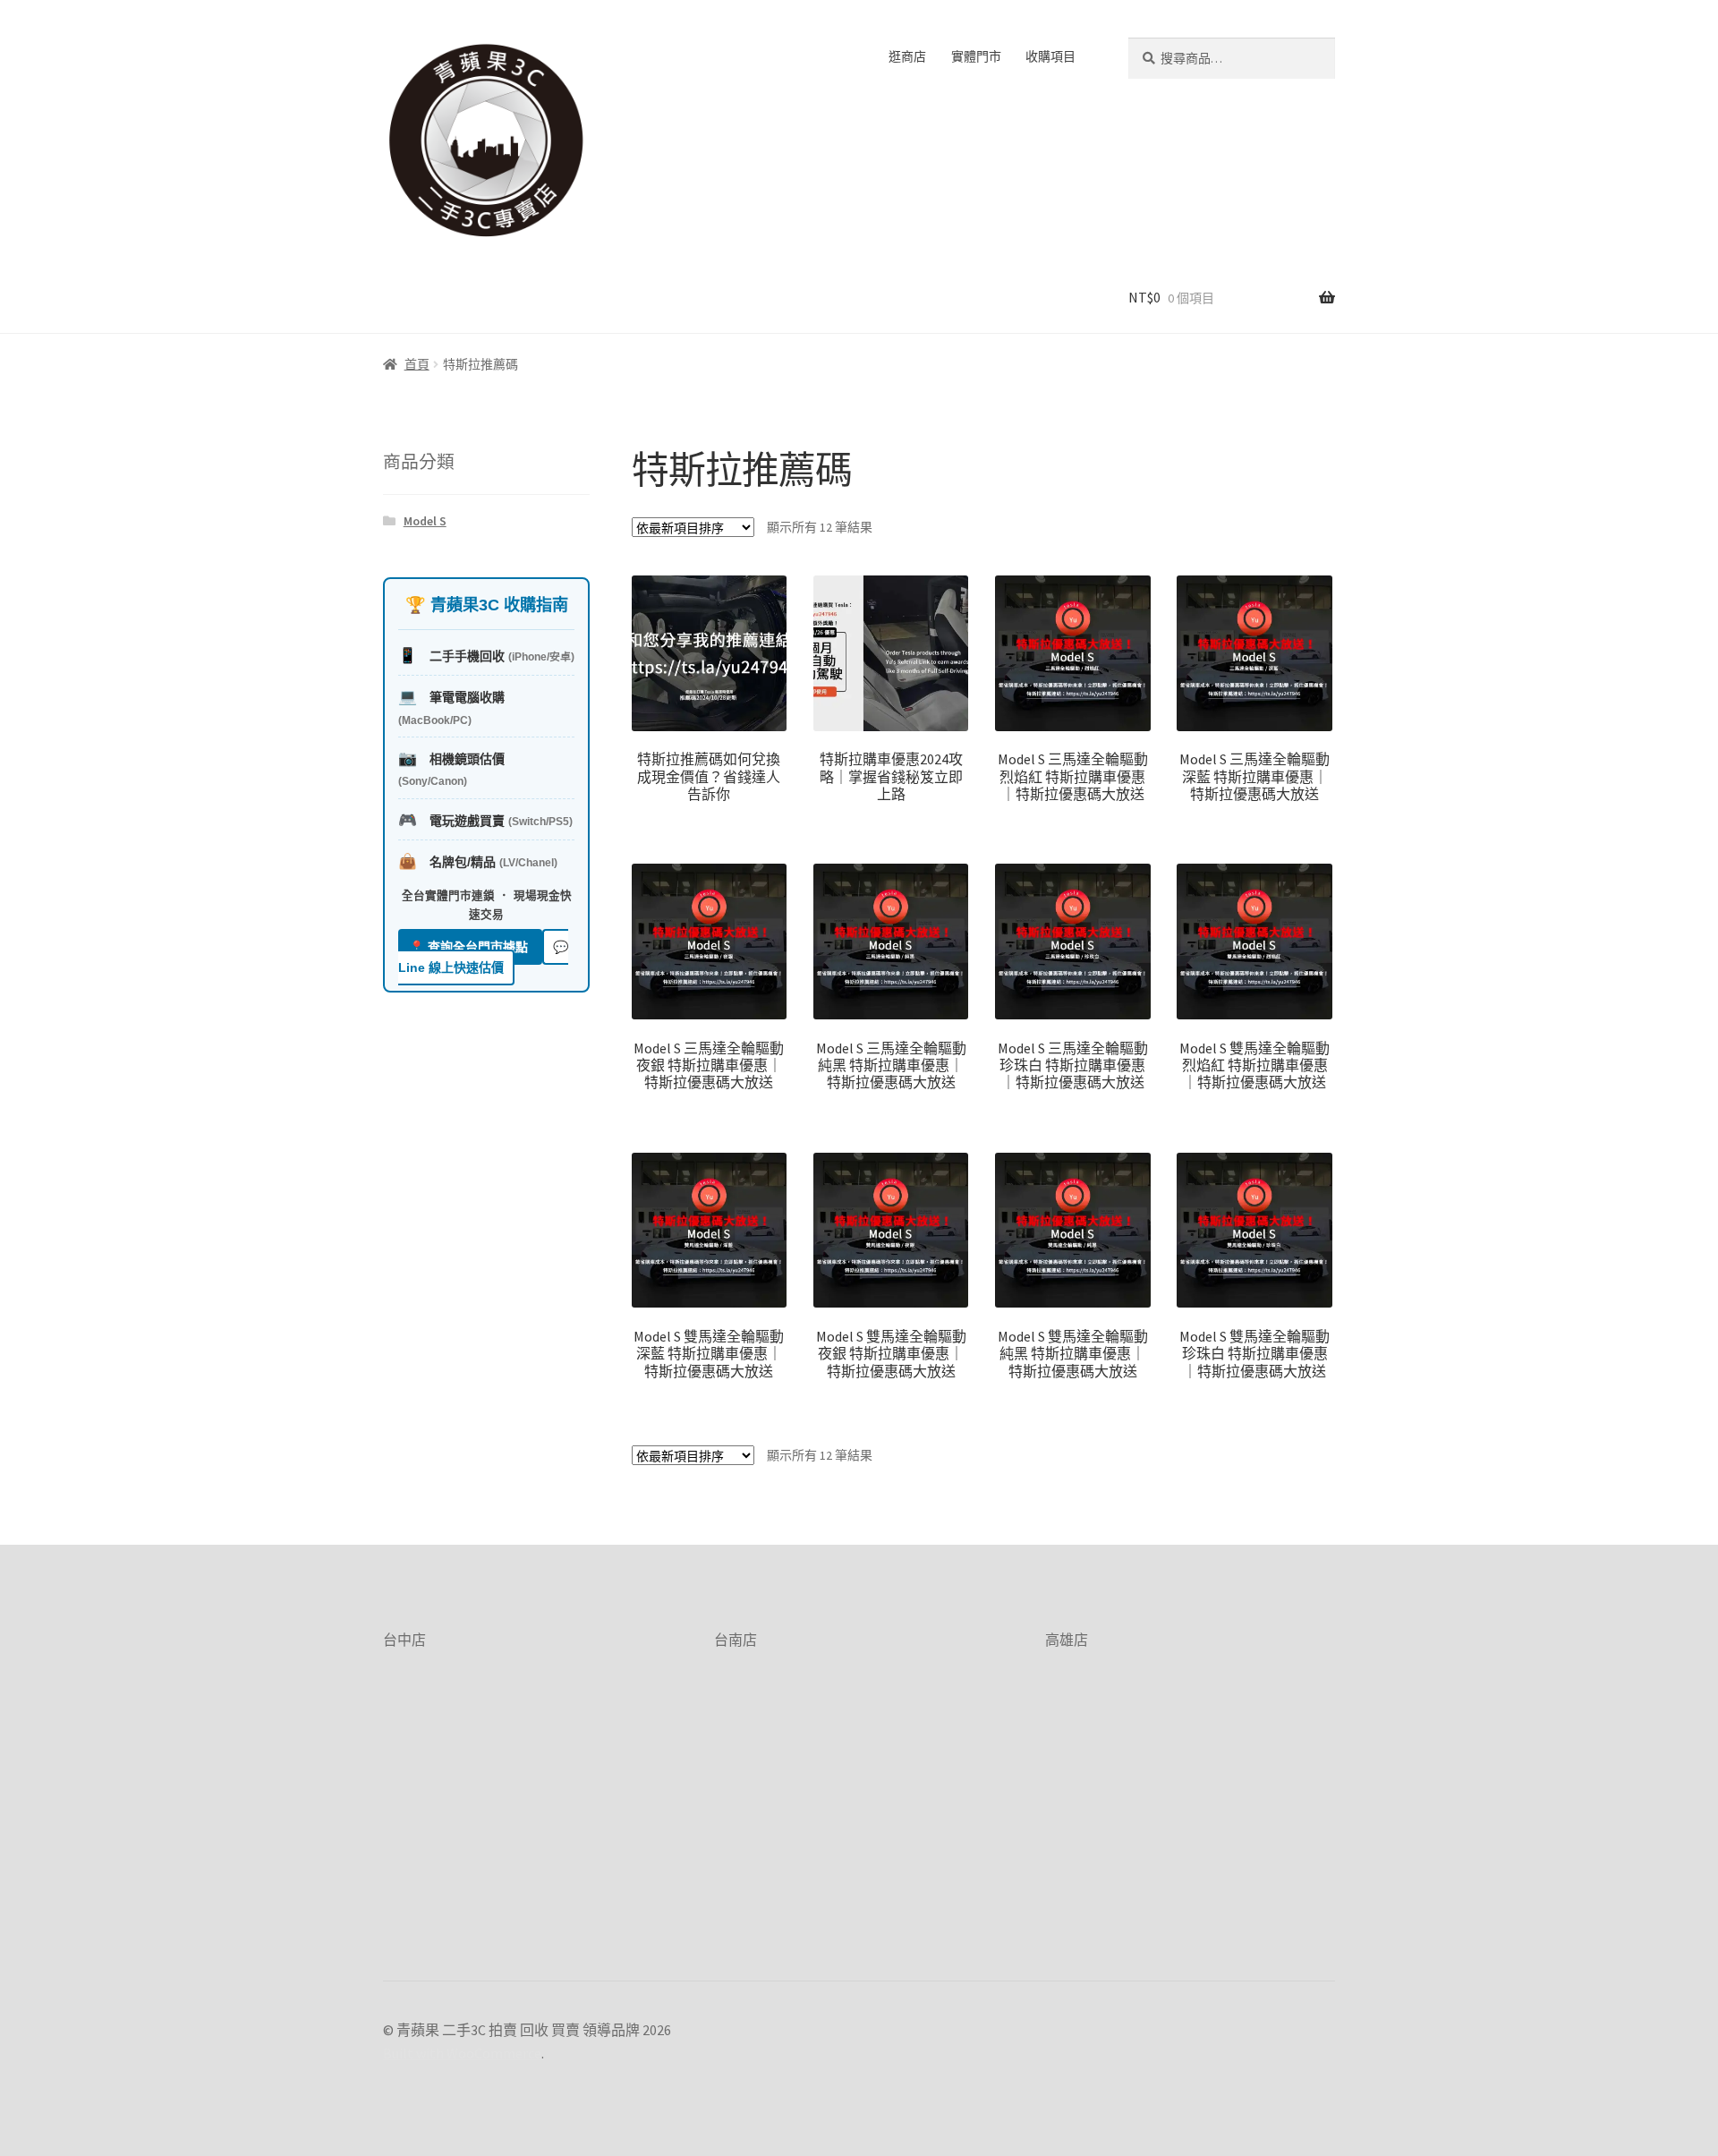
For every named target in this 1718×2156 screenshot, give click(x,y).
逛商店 (907, 56)
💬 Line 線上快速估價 (483, 957)
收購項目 (1050, 56)
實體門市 (976, 56)
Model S (425, 521)
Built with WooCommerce (462, 2053)
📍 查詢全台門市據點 (470, 947)
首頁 (417, 364)
